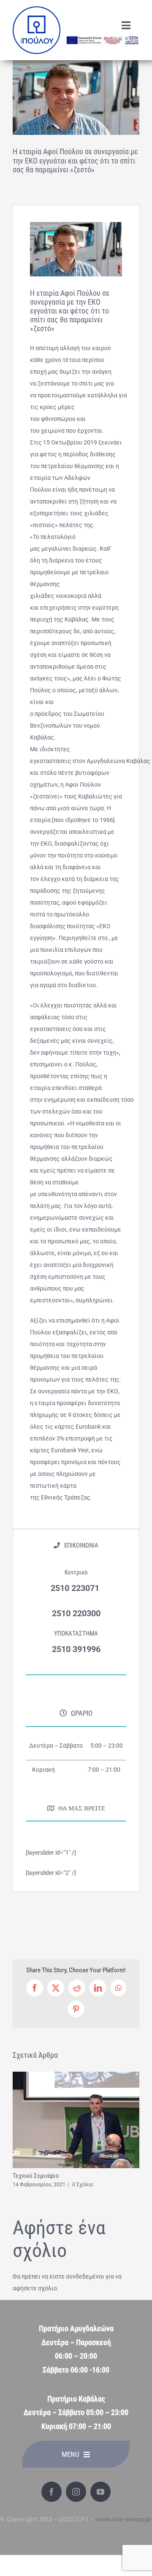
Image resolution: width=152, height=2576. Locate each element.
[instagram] (76, 2492)
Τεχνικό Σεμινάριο (36, 2176)
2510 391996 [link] (76, 1649)
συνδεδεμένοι (85, 2276)
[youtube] (100, 2492)
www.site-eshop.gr (124, 2519)
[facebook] (52, 2492)
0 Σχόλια (83, 2185)
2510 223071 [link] (76, 1588)
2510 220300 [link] (76, 1613)
